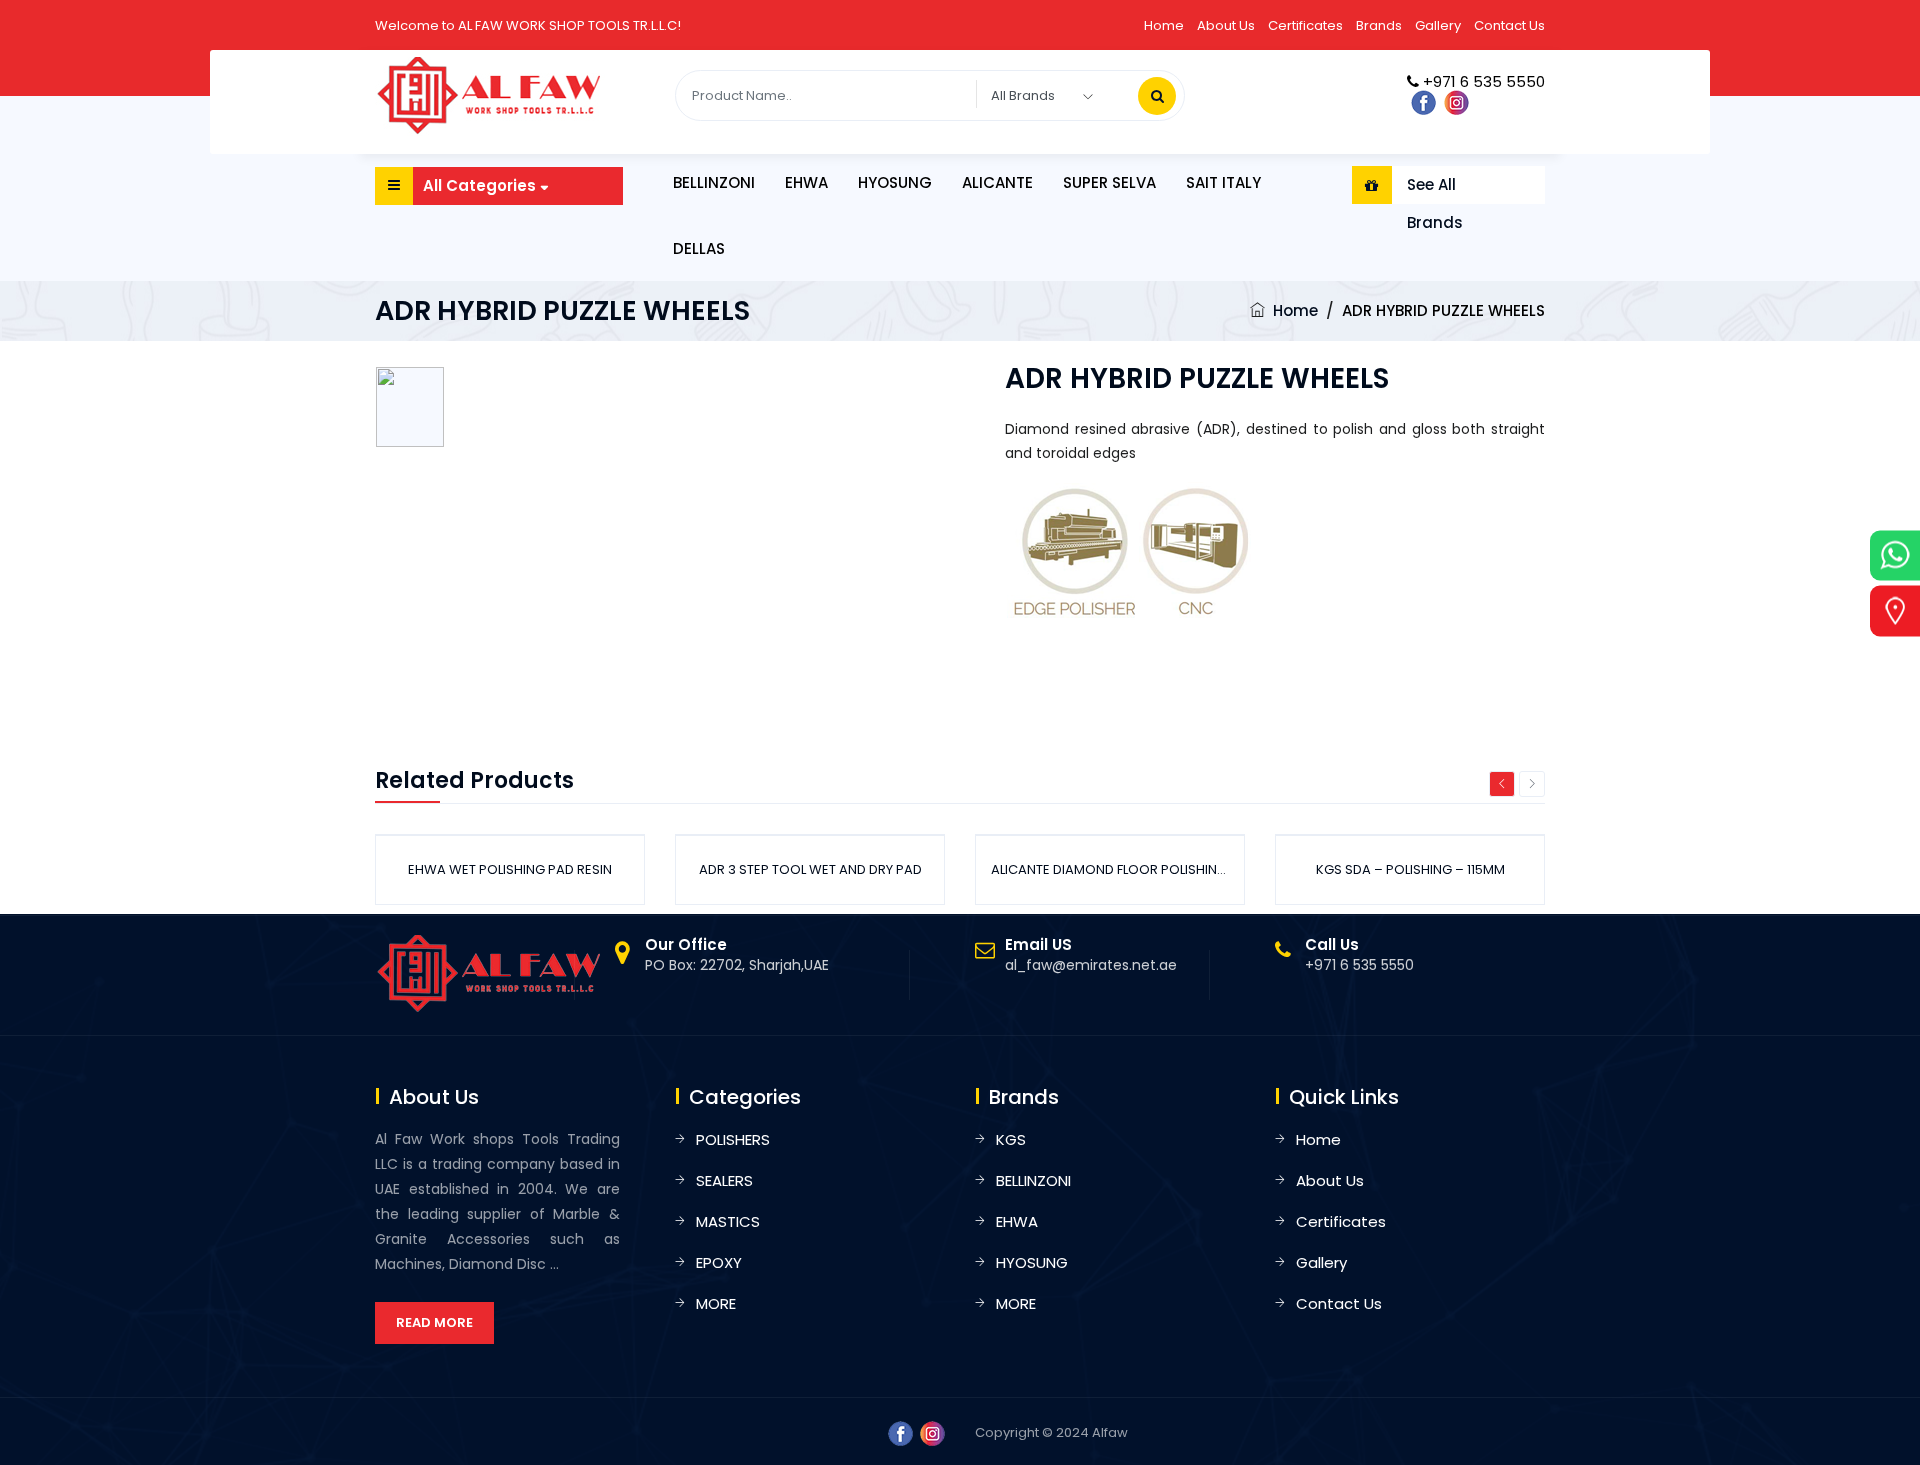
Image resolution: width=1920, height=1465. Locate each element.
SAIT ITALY (1223, 182)
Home (1164, 25)
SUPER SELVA (1109, 182)
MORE (716, 1303)
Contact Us (1509, 25)
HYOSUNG (895, 182)
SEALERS (724, 1180)
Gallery (1438, 25)
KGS (1011, 1139)
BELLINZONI (714, 182)
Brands (1379, 25)
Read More (434, 1322)
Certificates (1305, 25)
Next (1532, 784)
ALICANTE (997, 182)
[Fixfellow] (490, 95)
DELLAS (699, 248)
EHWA (806, 182)
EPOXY (719, 1262)
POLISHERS (733, 1139)
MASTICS (728, 1221)
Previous (1502, 784)
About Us (1226, 25)
